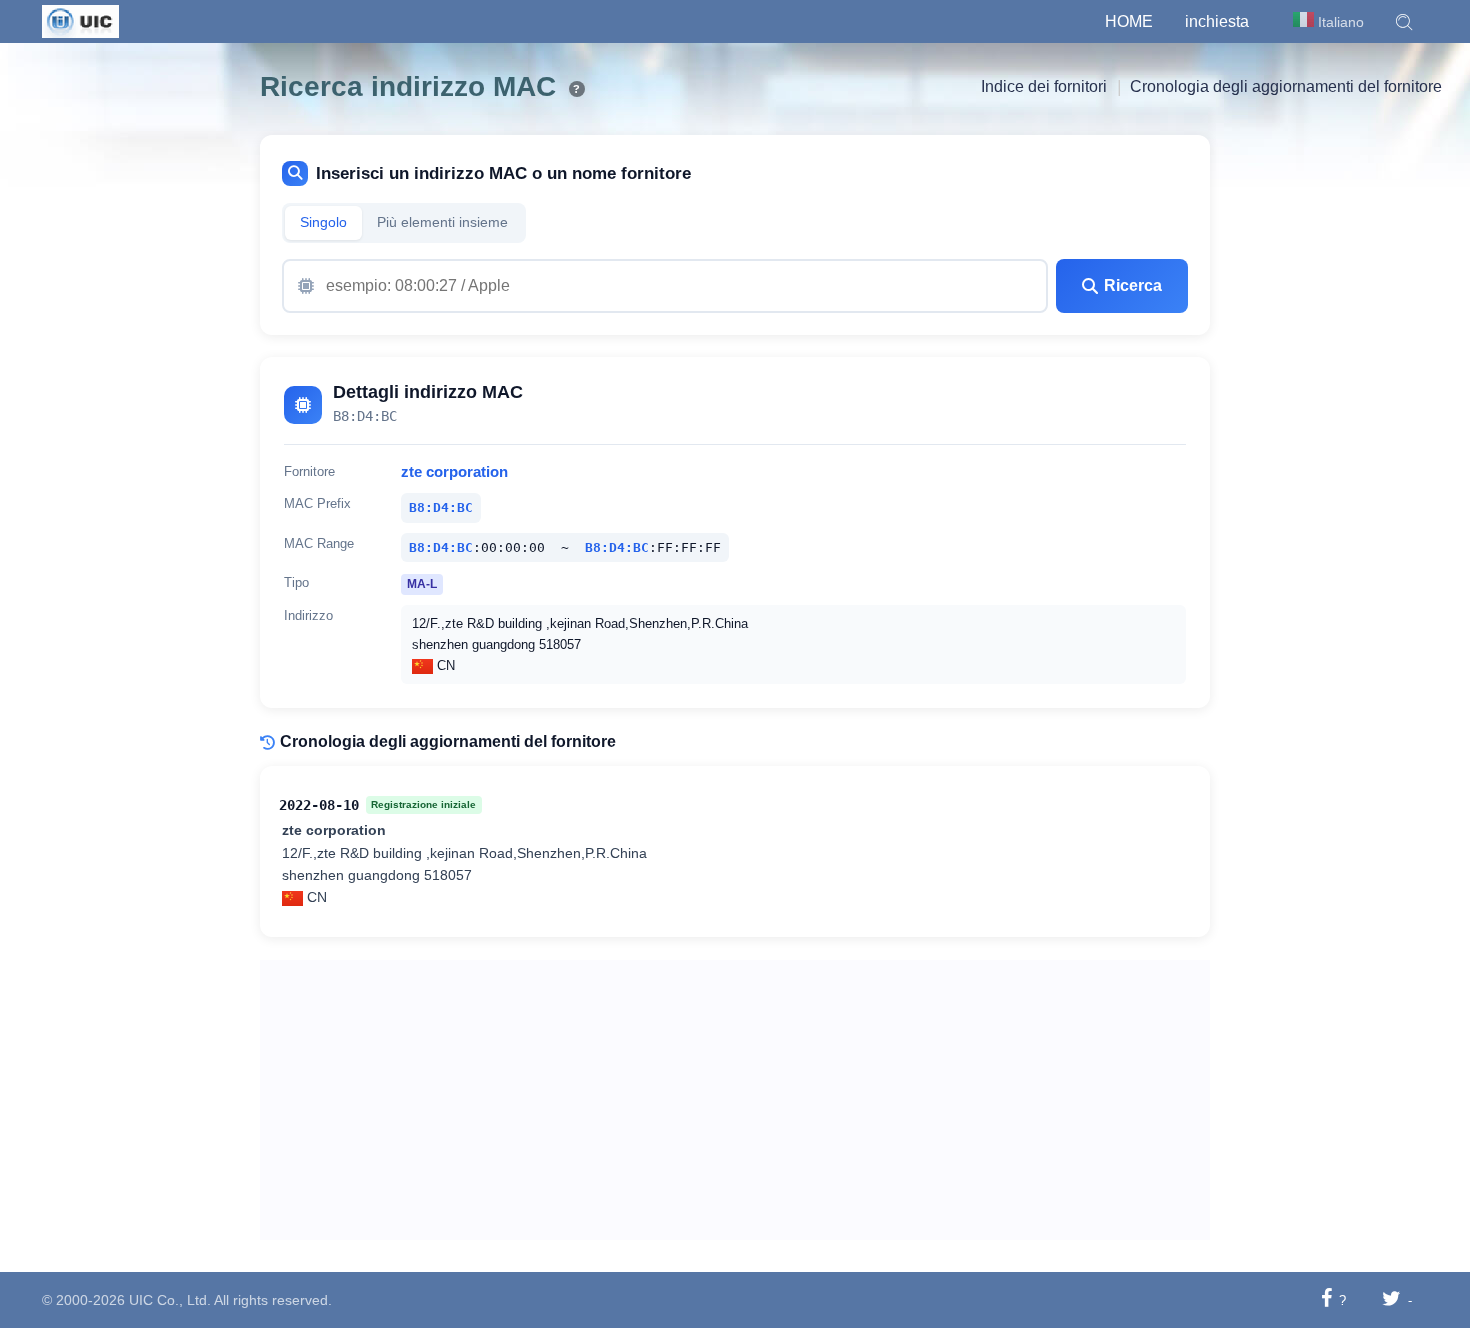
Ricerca (1133, 285)
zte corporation (454, 472)
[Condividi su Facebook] (1326, 1299)
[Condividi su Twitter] (1391, 1299)
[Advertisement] (735, 1100)
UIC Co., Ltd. (170, 1300)
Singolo (323, 222)
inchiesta (1217, 21)
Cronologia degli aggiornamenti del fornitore (1286, 86)
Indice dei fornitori (1044, 86)
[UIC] (80, 20)
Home (1129, 21)
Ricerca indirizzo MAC (408, 86)
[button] (1404, 22)
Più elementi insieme (442, 222)
